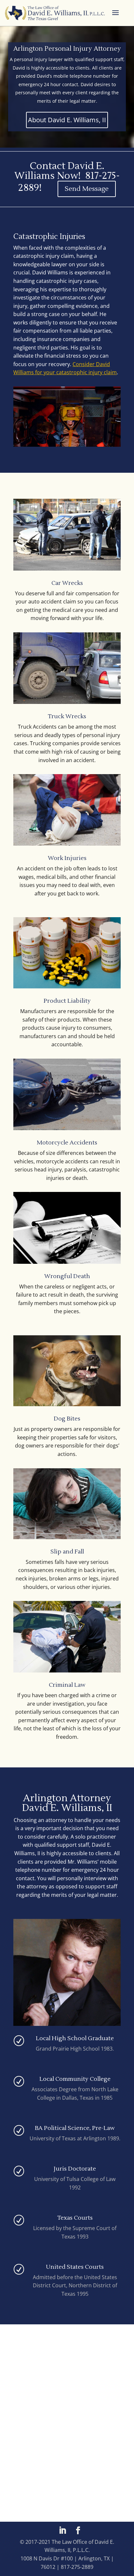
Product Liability (67, 1001)
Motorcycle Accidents (67, 1143)
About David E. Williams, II (67, 120)
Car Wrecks (67, 583)
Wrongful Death (67, 1276)
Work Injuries (67, 858)
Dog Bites (67, 1419)
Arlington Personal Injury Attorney (67, 49)
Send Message (87, 189)
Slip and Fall (67, 1552)
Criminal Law (67, 1685)
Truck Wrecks (67, 716)
